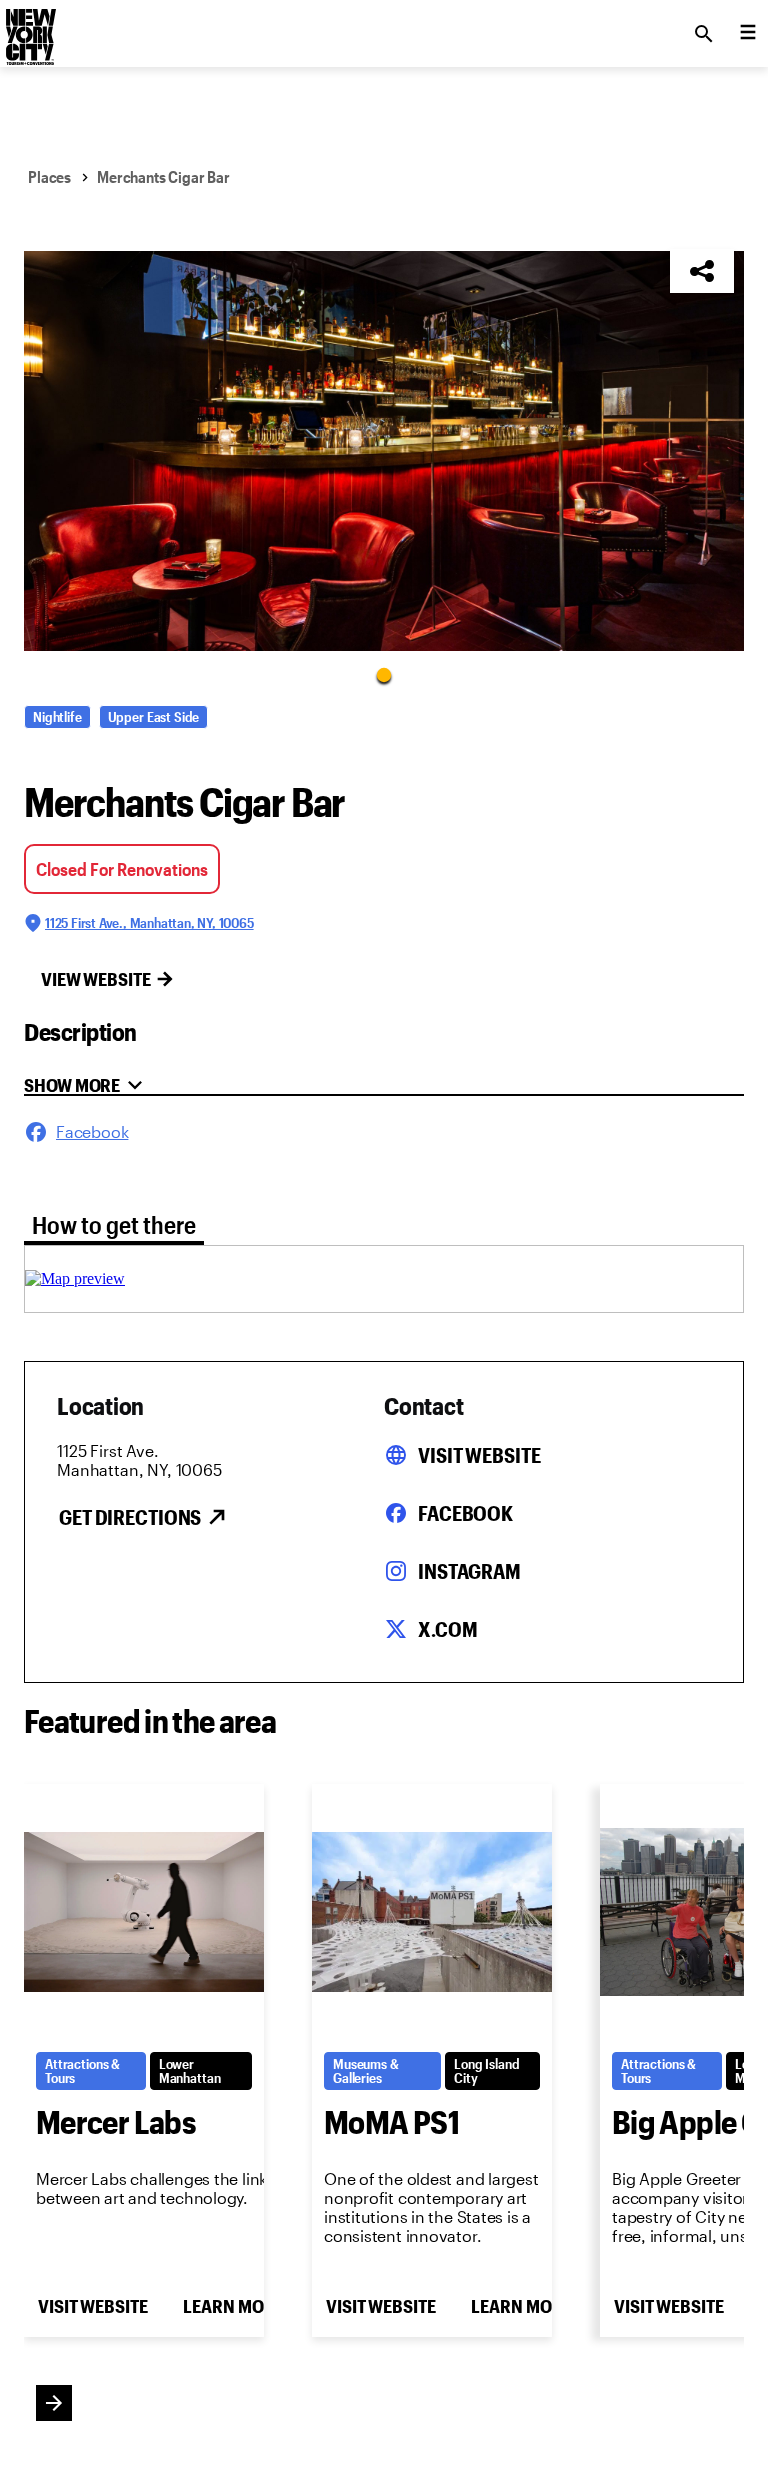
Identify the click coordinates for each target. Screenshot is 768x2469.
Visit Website (479, 1455)
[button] (384, 451)
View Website (96, 979)
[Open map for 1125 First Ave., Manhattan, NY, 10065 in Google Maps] (75, 1278)
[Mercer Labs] (144, 1912)
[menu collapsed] (748, 34)
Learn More (233, 2306)
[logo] (29, 28)
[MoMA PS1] (432, 1912)
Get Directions (130, 1517)
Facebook (465, 1513)
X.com (447, 1629)
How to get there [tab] (114, 1224)
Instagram (469, 1571)
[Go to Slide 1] (384, 674)
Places (49, 176)
